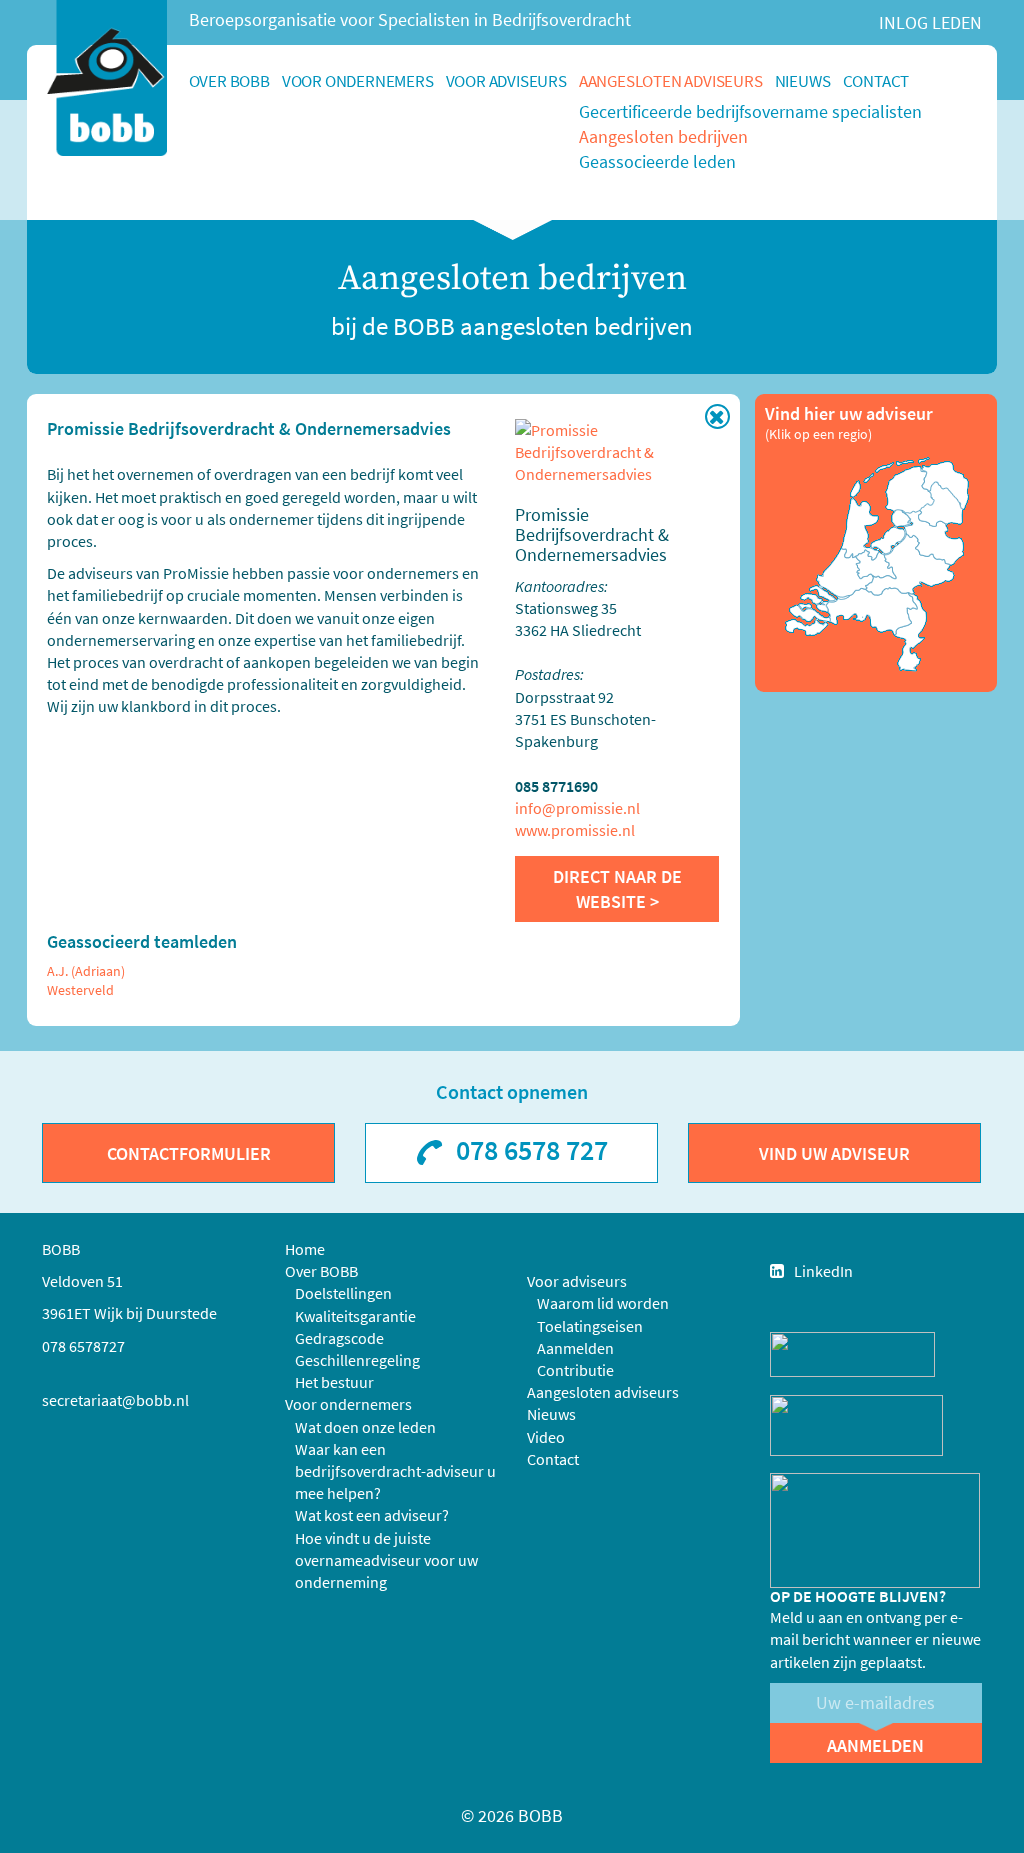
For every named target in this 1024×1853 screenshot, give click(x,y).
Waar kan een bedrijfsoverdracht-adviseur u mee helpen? (395, 1471)
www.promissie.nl (575, 830)
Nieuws (803, 81)
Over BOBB (229, 81)
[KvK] (852, 1353)
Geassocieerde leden (657, 161)
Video (546, 1437)
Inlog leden (930, 22)
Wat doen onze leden (365, 1427)
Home (305, 1249)
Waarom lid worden (603, 1303)
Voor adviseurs (506, 81)
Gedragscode (339, 1338)
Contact (876, 81)
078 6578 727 (532, 1150)
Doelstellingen (343, 1293)
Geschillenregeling (357, 1360)
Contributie (575, 1370)
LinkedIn (823, 1271)
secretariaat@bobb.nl (115, 1400)
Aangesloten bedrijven (663, 136)
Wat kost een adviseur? (372, 1515)
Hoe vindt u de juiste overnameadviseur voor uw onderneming (386, 1560)
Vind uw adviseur (834, 1153)
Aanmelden (575, 1348)
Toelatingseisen (590, 1326)
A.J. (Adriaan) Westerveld (86, 980)
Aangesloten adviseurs (671, 81)
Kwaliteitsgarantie (355, 1316)
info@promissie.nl (577, 808)
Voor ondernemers (358, 81)
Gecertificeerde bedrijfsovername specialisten (750, 111)
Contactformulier (189, 1153)
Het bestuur (334, 1382)
